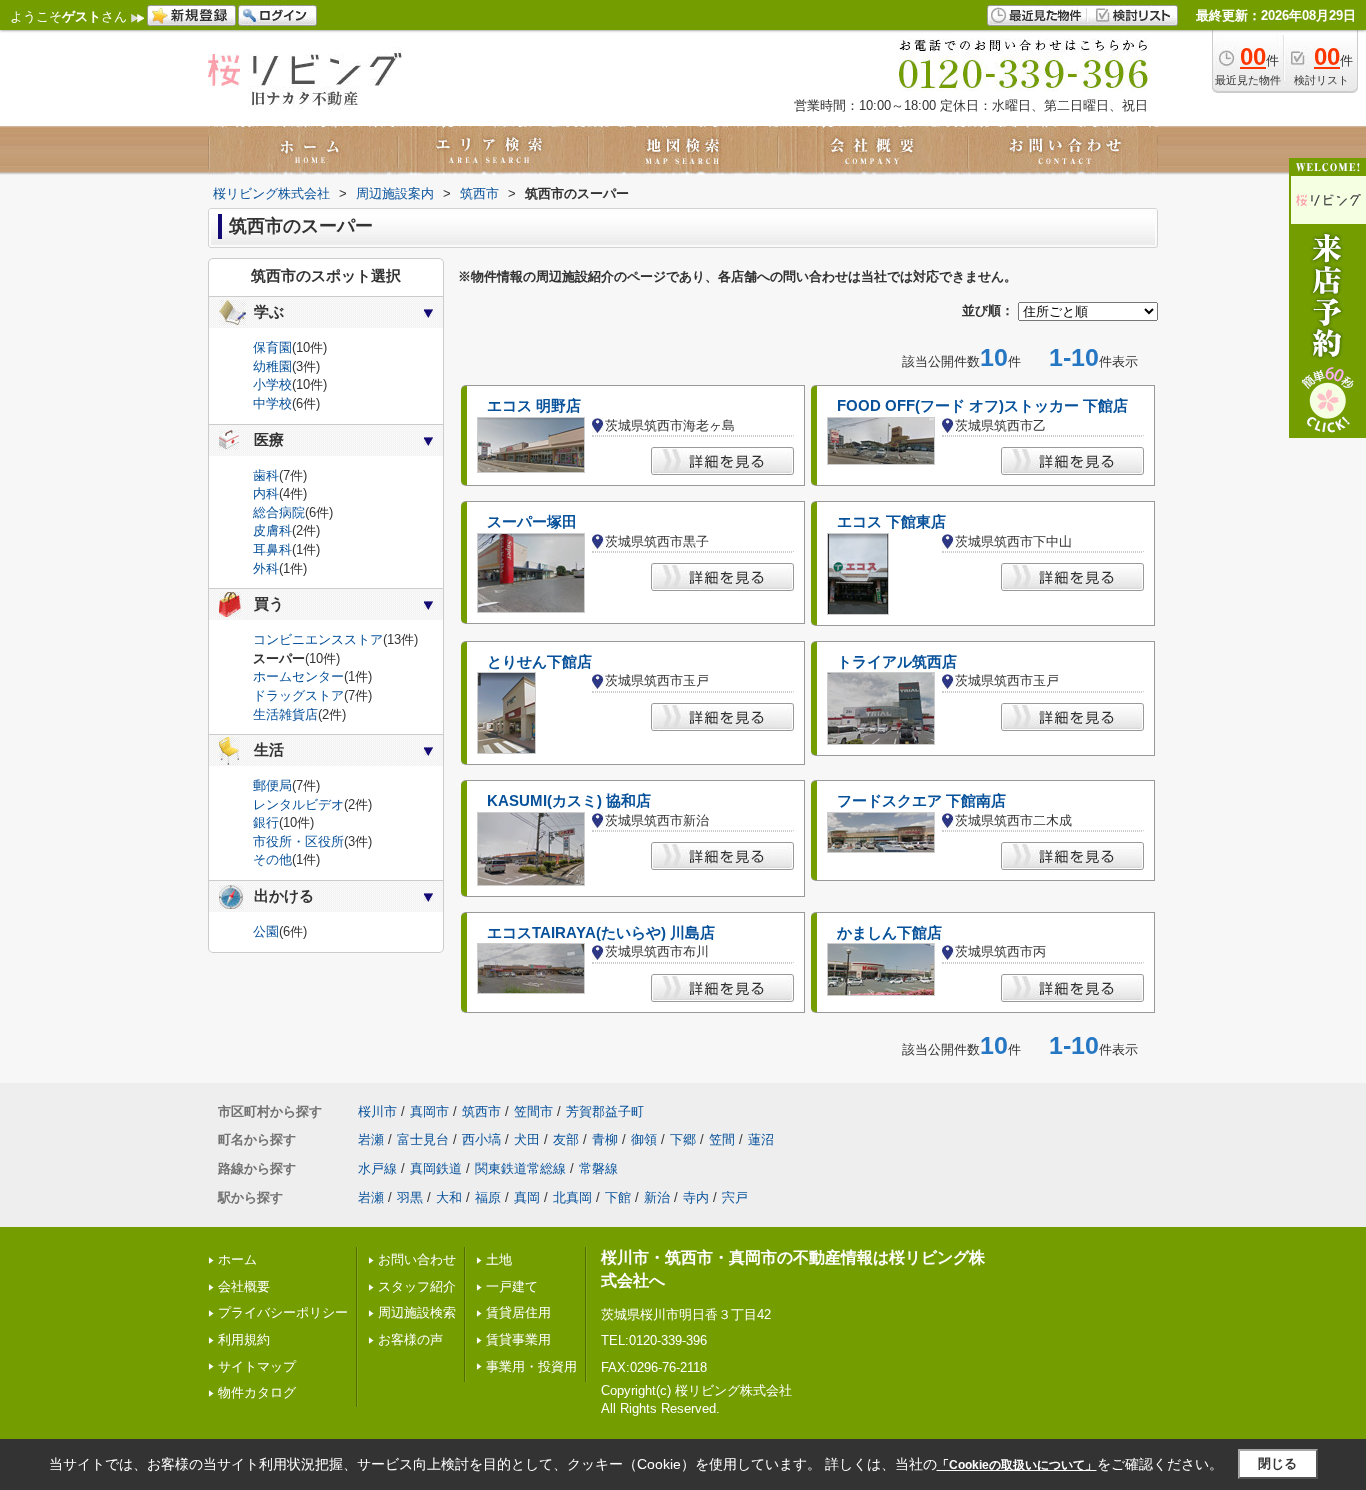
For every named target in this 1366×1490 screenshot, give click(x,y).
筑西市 (481, 1111)
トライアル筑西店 (897, 662)
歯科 (266, 475)
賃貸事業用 (518, 1339)
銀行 (266, 822)
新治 (657, 1197)
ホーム (237, 1259)
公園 (266, 931)
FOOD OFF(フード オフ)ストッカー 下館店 (982, 406)
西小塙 (481, 1139)
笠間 (722, 1139)
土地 (499, 1259)
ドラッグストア (298, 695)
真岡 (527, 1197)
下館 (618, 1197)
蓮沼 (761, 1139)
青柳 (605, 1139)
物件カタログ (257, 1392)
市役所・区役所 (298, 841)
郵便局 (272, 785)
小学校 (272, 384)
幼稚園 (272, 366)
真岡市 (429, 1111)
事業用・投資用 (531, 1366)
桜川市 (377, 1111)
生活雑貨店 (285, 714)
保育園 (272, 347)
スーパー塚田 (532, 522)
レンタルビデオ (298, 804)
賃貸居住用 (518, 1312)
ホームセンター (298, 676)
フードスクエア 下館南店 (921, 801)
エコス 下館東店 (891, 522)
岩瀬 (371, 1139)
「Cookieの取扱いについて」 (1017, 1465)
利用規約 (244, 1339)
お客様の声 (410, 1339)
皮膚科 (272, 530)
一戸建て (512, 1286)
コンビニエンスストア (318, 639)
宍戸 (735, 1197)
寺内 (696, 1197)
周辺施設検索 (417, 1312)
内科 (266, 493)
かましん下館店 (889, 933)
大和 (449, 1197)
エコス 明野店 (534, 406)
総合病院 (279, 512)
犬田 (527, 1139)
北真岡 (572, 1197)
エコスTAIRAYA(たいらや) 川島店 (601, 933)
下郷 (683, 1139)
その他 (272, 859)
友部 (566, 1139)
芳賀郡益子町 (605, 1111)
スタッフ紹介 (417, 1286)
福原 (488, 1197)
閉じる (1277, 1463)
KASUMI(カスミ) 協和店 (569, 801)
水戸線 (377, 1168)
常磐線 (598, 1168)
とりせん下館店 (539, 662)
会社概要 (244, 1286)
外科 (266, 568)
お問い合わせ (417, 1259)
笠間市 (533, 1111)
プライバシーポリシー (283, 1312)
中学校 (272, 403)
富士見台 (423, 1139)
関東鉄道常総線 (520, 1168)
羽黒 (410, 1197)
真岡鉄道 (436, 1168)
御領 (644, 1139)
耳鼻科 (272, 549)
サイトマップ (257, 1366)
